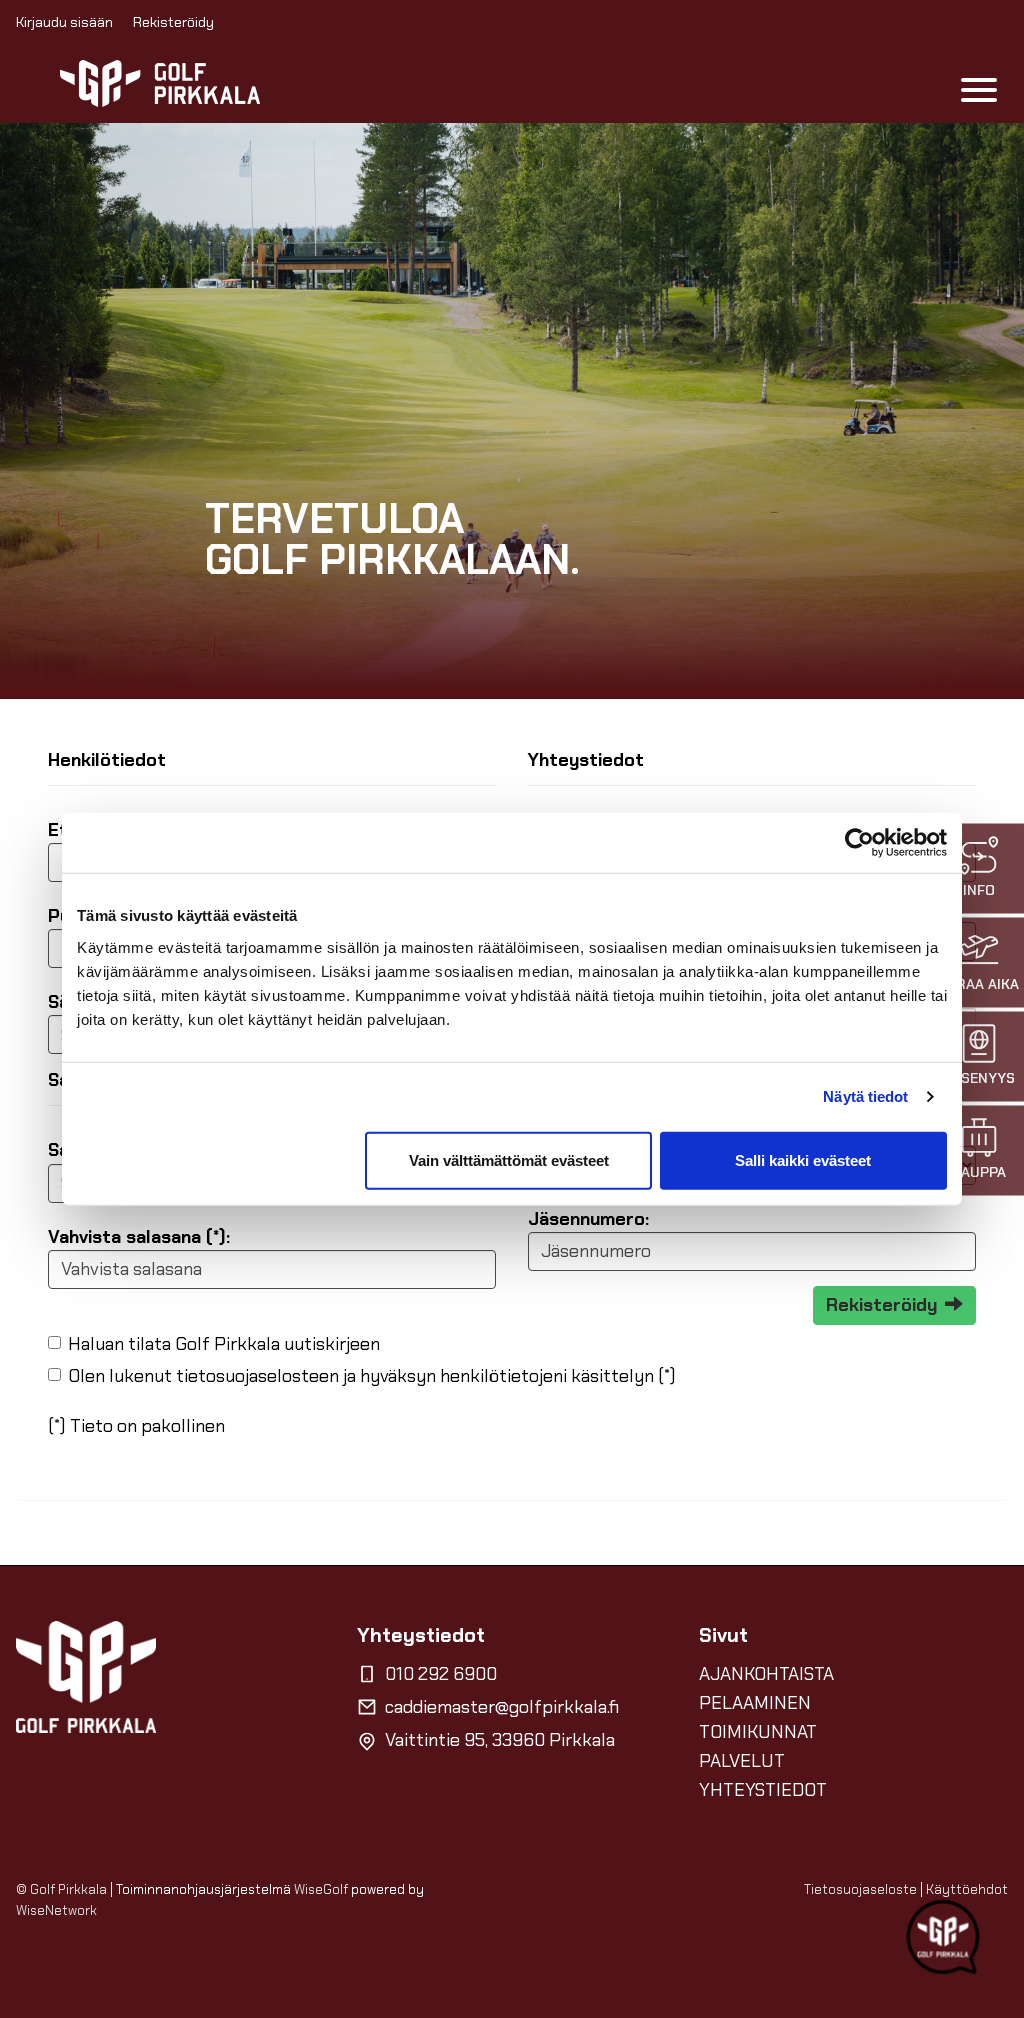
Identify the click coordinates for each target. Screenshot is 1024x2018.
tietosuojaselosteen (257, 1376)
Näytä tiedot (865, 1096)
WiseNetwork (56, 1910)
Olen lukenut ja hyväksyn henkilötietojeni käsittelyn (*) (372, 1376)
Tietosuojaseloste (860, 1889)
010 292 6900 (441, 1674)
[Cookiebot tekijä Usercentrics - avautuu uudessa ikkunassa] (859, 843)
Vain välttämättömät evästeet (509, 1159)
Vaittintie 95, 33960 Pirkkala (500, 1740)
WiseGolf (321, 1889)
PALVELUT (742, 1761)
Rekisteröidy (173, 22)
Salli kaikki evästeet (803, 1159)
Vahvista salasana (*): (139, 1237)
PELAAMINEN (755, 1703)
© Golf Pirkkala (61, 1889)
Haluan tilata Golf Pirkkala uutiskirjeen (224, 1344)
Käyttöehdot (967, 1889)
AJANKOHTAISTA (766, 1674)
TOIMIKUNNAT (758, 1732)
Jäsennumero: (588, 1219)
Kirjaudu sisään (64, 22)
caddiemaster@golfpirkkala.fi (502, 1707)
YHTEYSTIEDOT (763, 1790)
